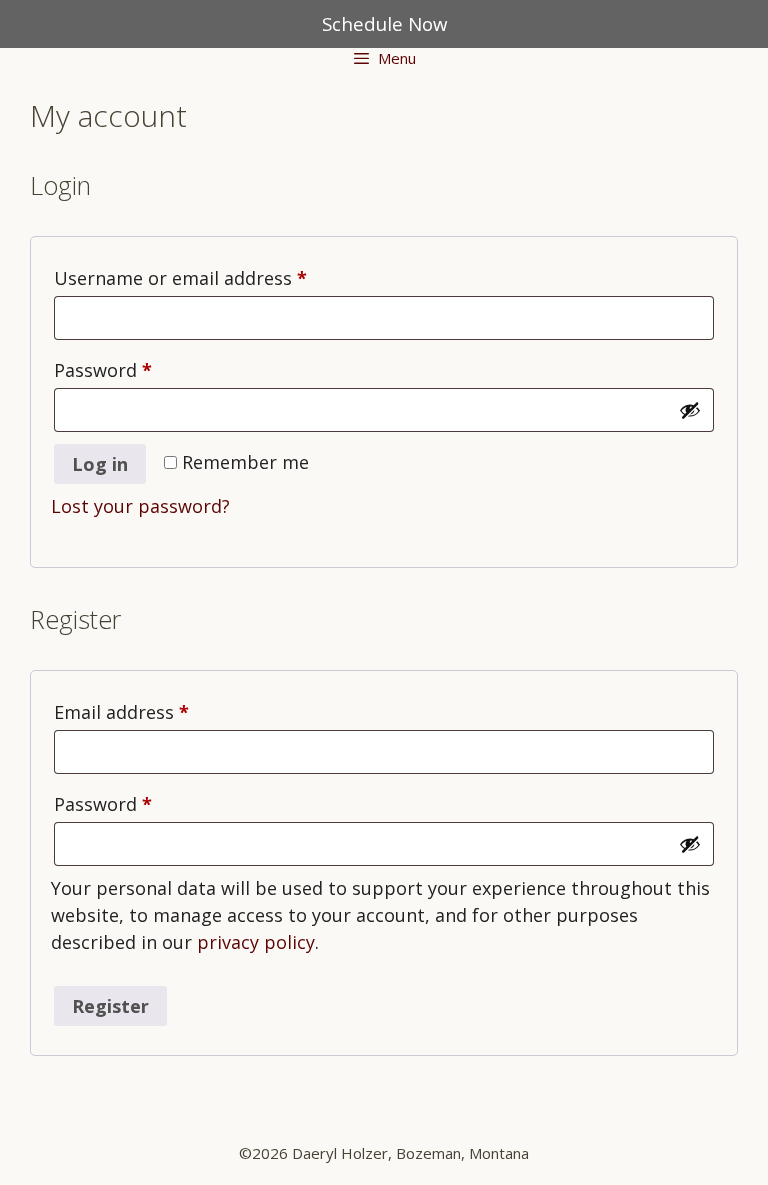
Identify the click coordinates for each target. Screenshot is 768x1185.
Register (110, 1006)
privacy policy (256, 942)
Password (141, 369)
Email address (159, 711)
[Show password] (690, 410)
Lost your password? (140, 506)
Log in (100, 464)
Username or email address (218, 277)
